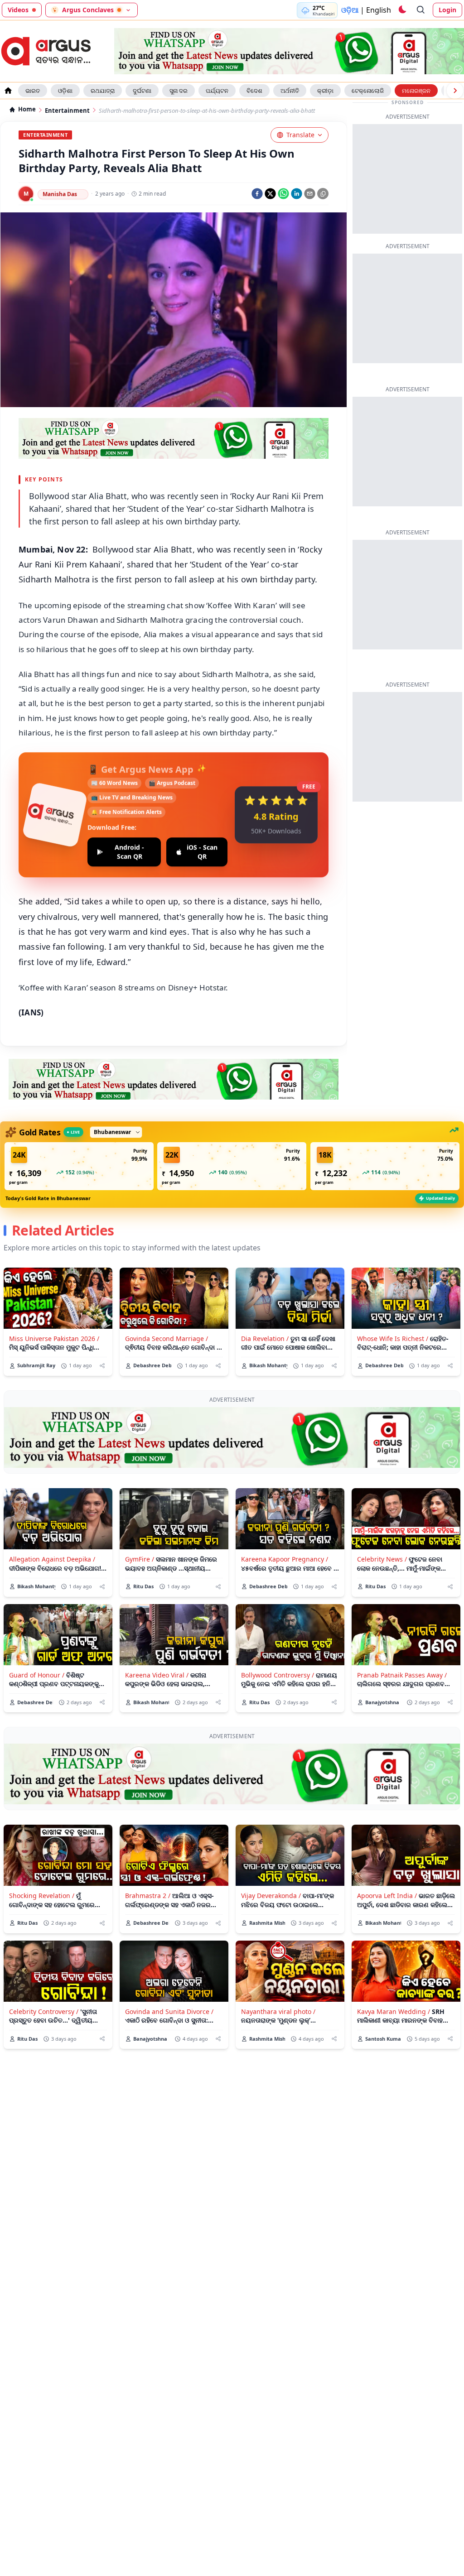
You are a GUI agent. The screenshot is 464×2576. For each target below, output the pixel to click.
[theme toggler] (402, 10)
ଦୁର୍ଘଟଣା (142, 91)
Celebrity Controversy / (44, 2011)
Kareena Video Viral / (157, 1675)
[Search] (421, 10)
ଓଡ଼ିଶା (65, 91)
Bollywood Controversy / (278, 1675)
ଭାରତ (33, 91)
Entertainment (67, 111)
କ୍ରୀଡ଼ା (325, 91)
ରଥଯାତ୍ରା (103, 91)
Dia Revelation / (265, 1338)
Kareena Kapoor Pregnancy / (285, 1559)
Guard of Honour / (37, 1675)
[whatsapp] (283, 194)
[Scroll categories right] (455, 91)
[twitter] (270, 194)
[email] (310, 194)
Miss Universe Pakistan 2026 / (54, 1338)
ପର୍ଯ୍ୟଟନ (217, 91)
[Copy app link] (323, 194)
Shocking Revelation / (42, 1896)
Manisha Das (60, 194)
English (379, 10)
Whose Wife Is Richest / (393, 1338)
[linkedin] (297, 194)
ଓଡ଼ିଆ (350, 10)
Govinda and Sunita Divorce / (169, 2011)
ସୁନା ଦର (179, 91)
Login (447, 10)
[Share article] (102, 1366)
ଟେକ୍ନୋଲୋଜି (368, 91)
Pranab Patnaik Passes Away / (402, 1675)
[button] (79, 1166)
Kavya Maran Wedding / (394, 2011)
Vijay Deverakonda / (271, 1896)
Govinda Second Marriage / (167, 1338)
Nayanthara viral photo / (278, 2011)
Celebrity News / (382, 1559)
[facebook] (257, 194)
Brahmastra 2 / (148, 1896)
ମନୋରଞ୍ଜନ (416, 91)
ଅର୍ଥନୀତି (290, 91)
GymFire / (140, 1559)
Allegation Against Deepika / (52, 1559)
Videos (18, 10)
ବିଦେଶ (254, 91)
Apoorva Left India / (387, 1896)
